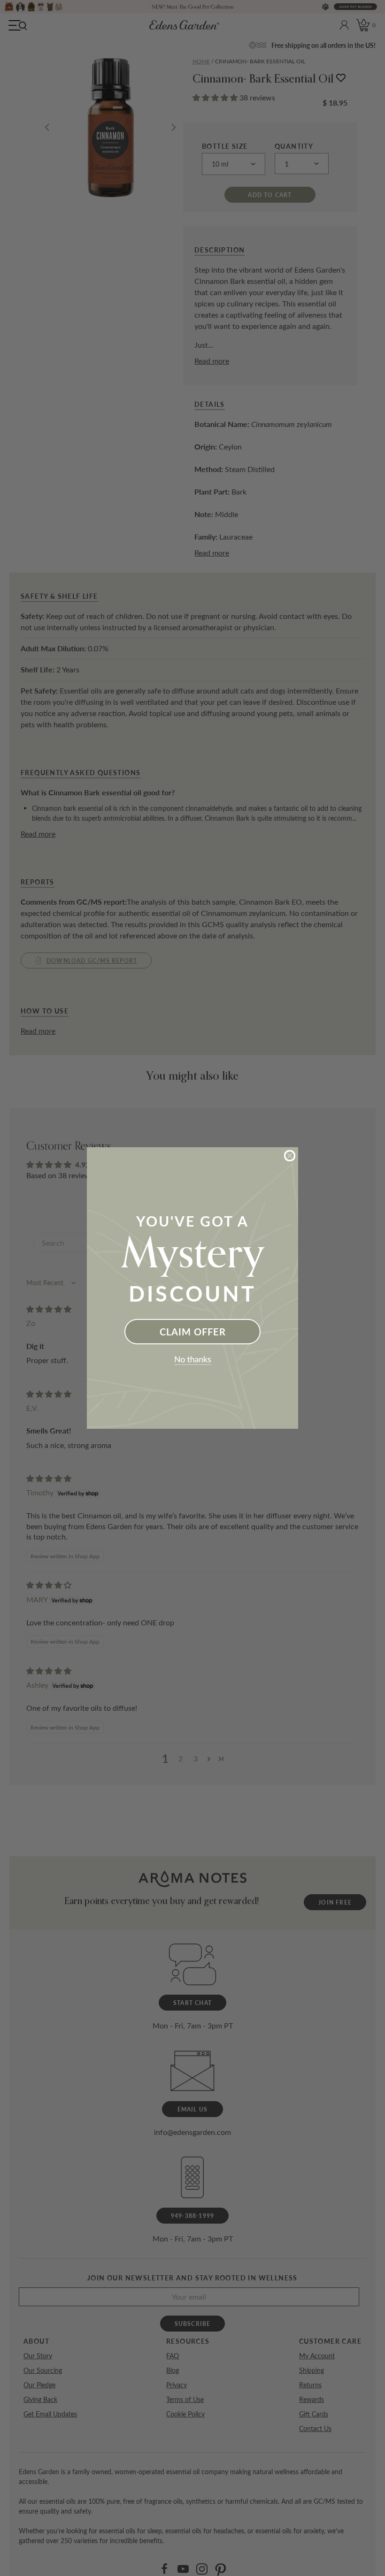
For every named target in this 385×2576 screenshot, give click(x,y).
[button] (192, 1361)
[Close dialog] (290, 1156)
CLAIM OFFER (193, 1332)
